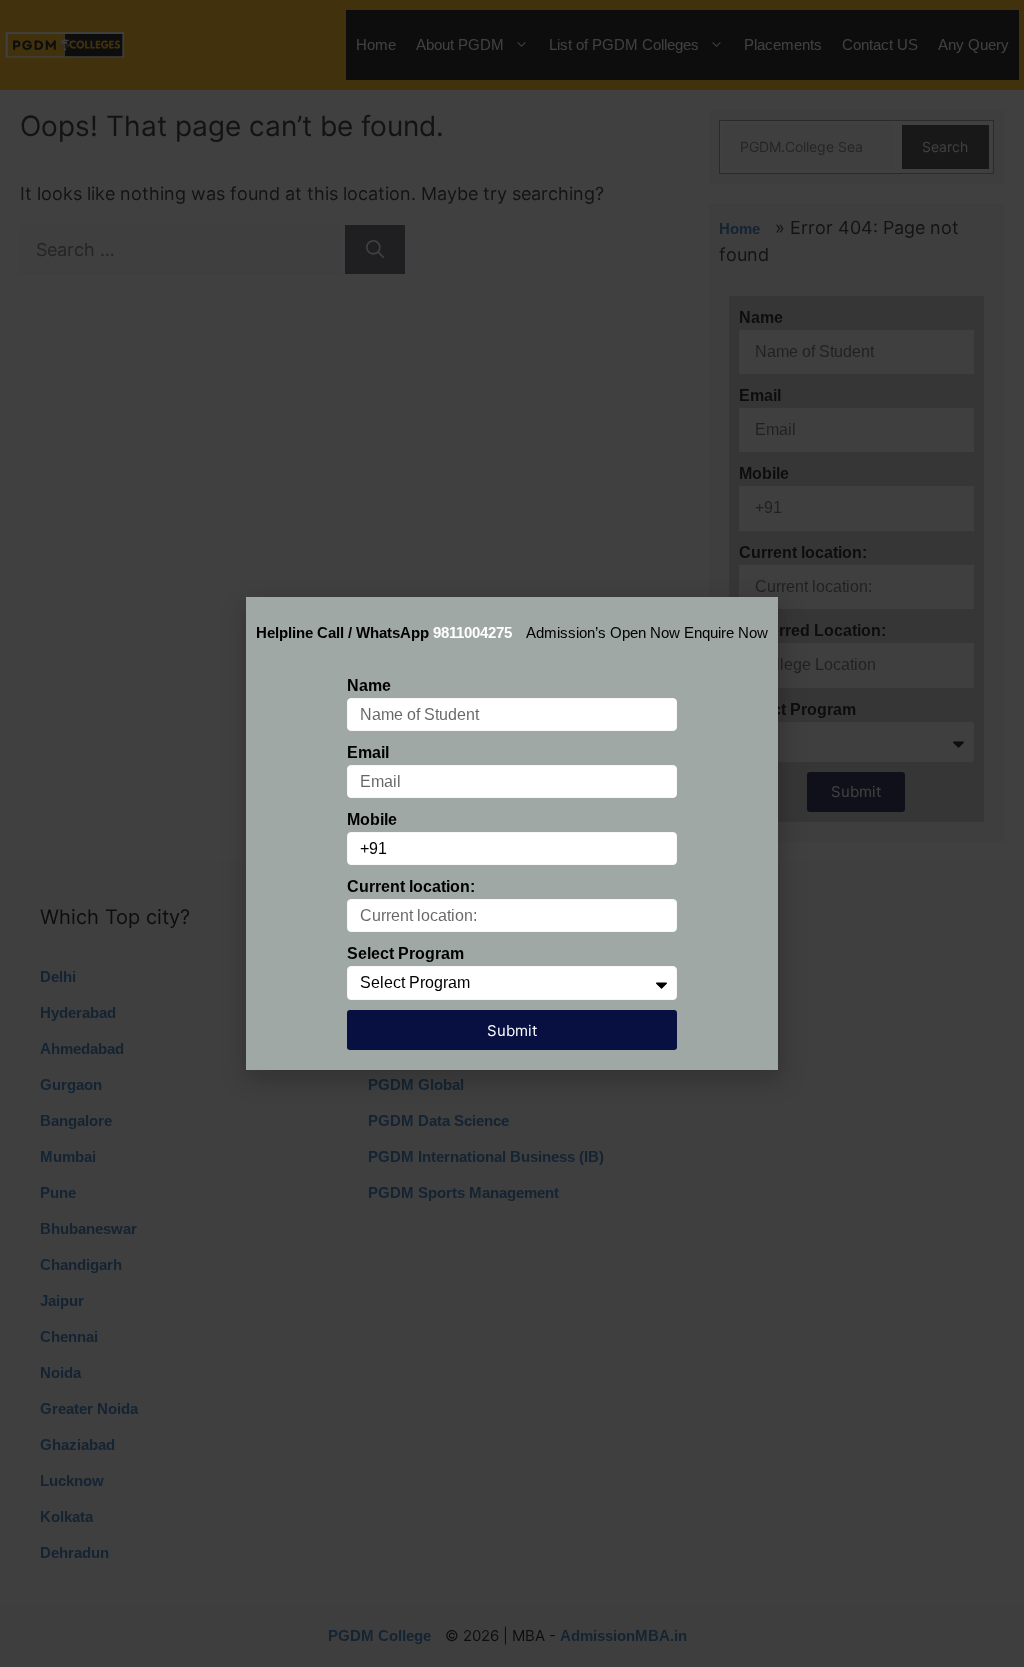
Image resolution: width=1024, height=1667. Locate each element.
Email (368, 752)
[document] (512, 833)
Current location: (411, 886)
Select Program (405, 953)
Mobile (372, 819)
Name (369, 685)
